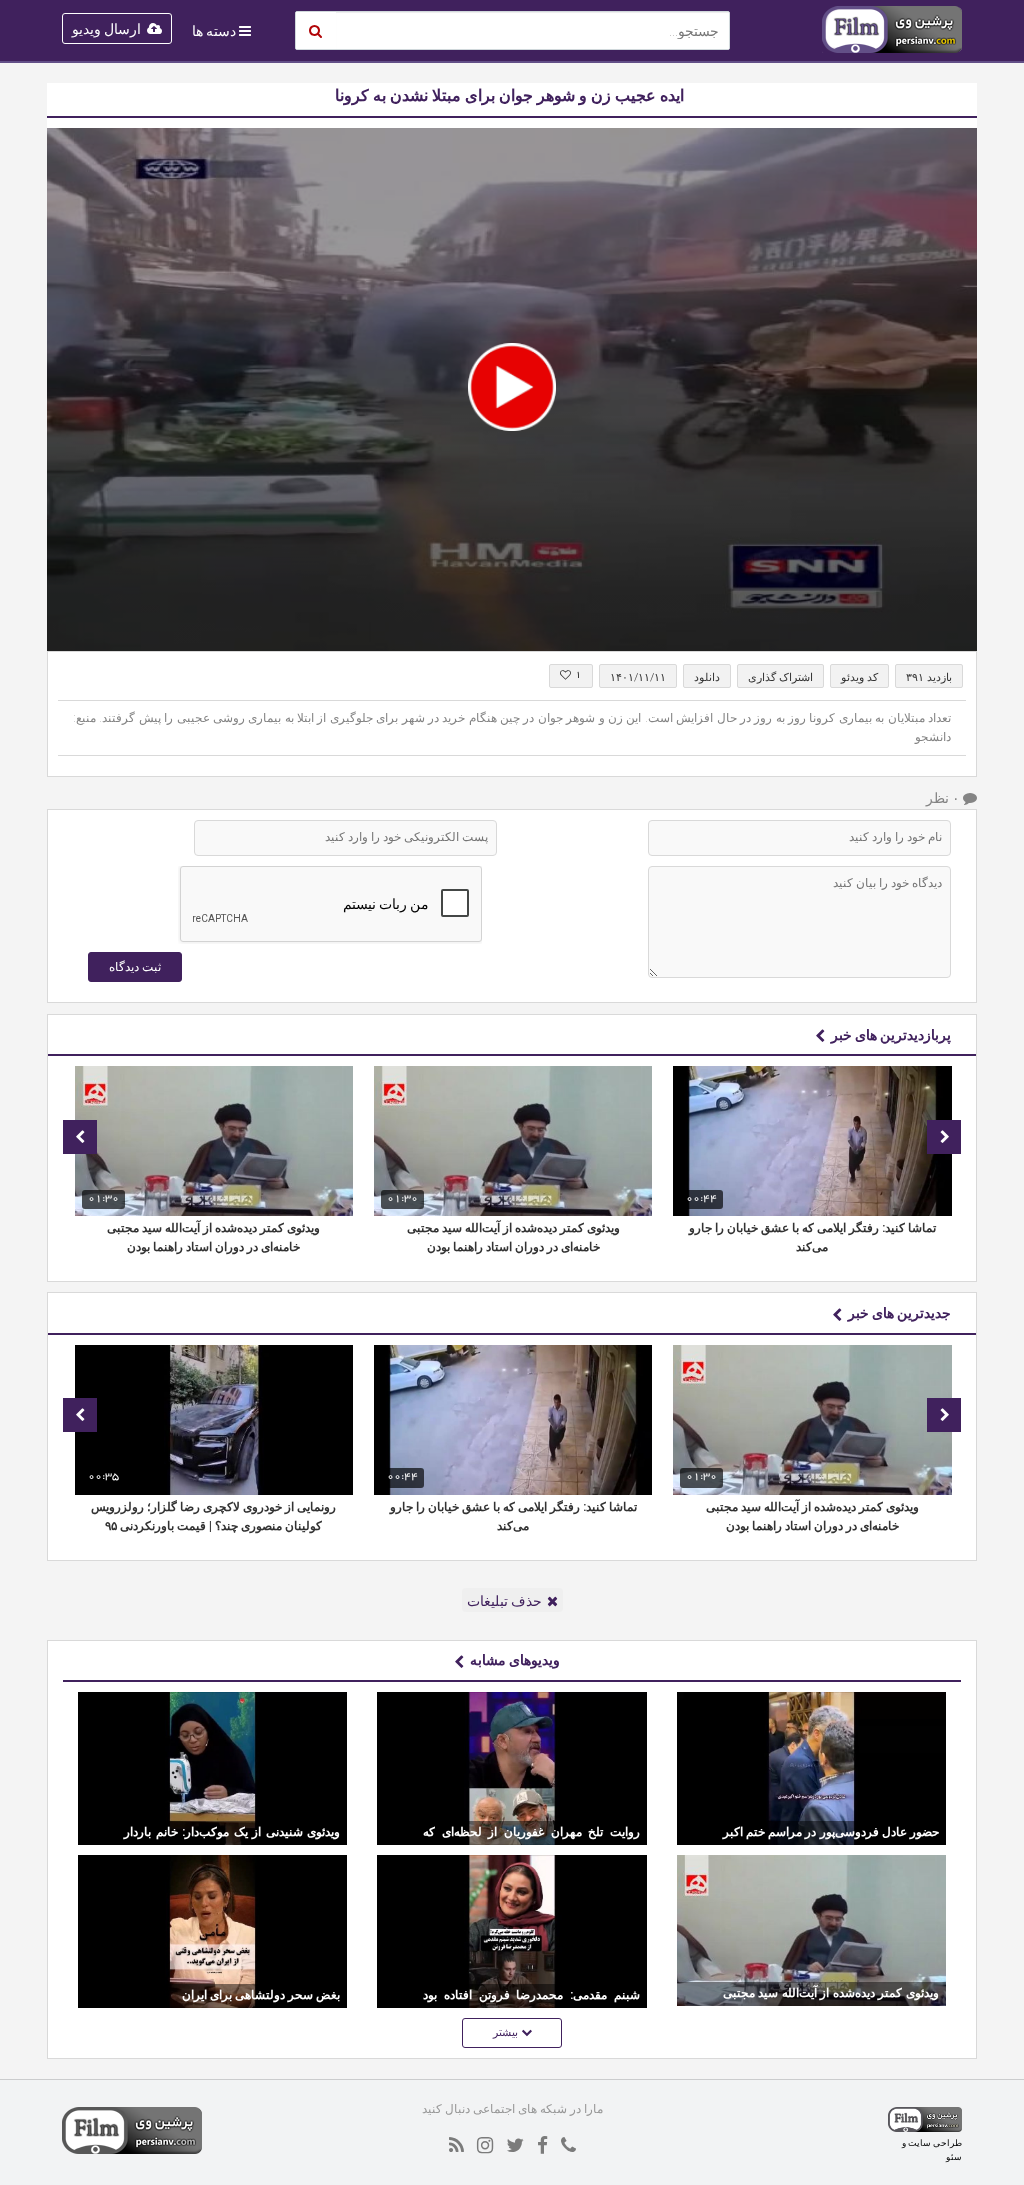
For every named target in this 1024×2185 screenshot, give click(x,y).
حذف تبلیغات (504, 1601)
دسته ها (214, 31)
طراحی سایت (935, 2142)
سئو (954, 2156)
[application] (512, 389)
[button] (512, 387)
